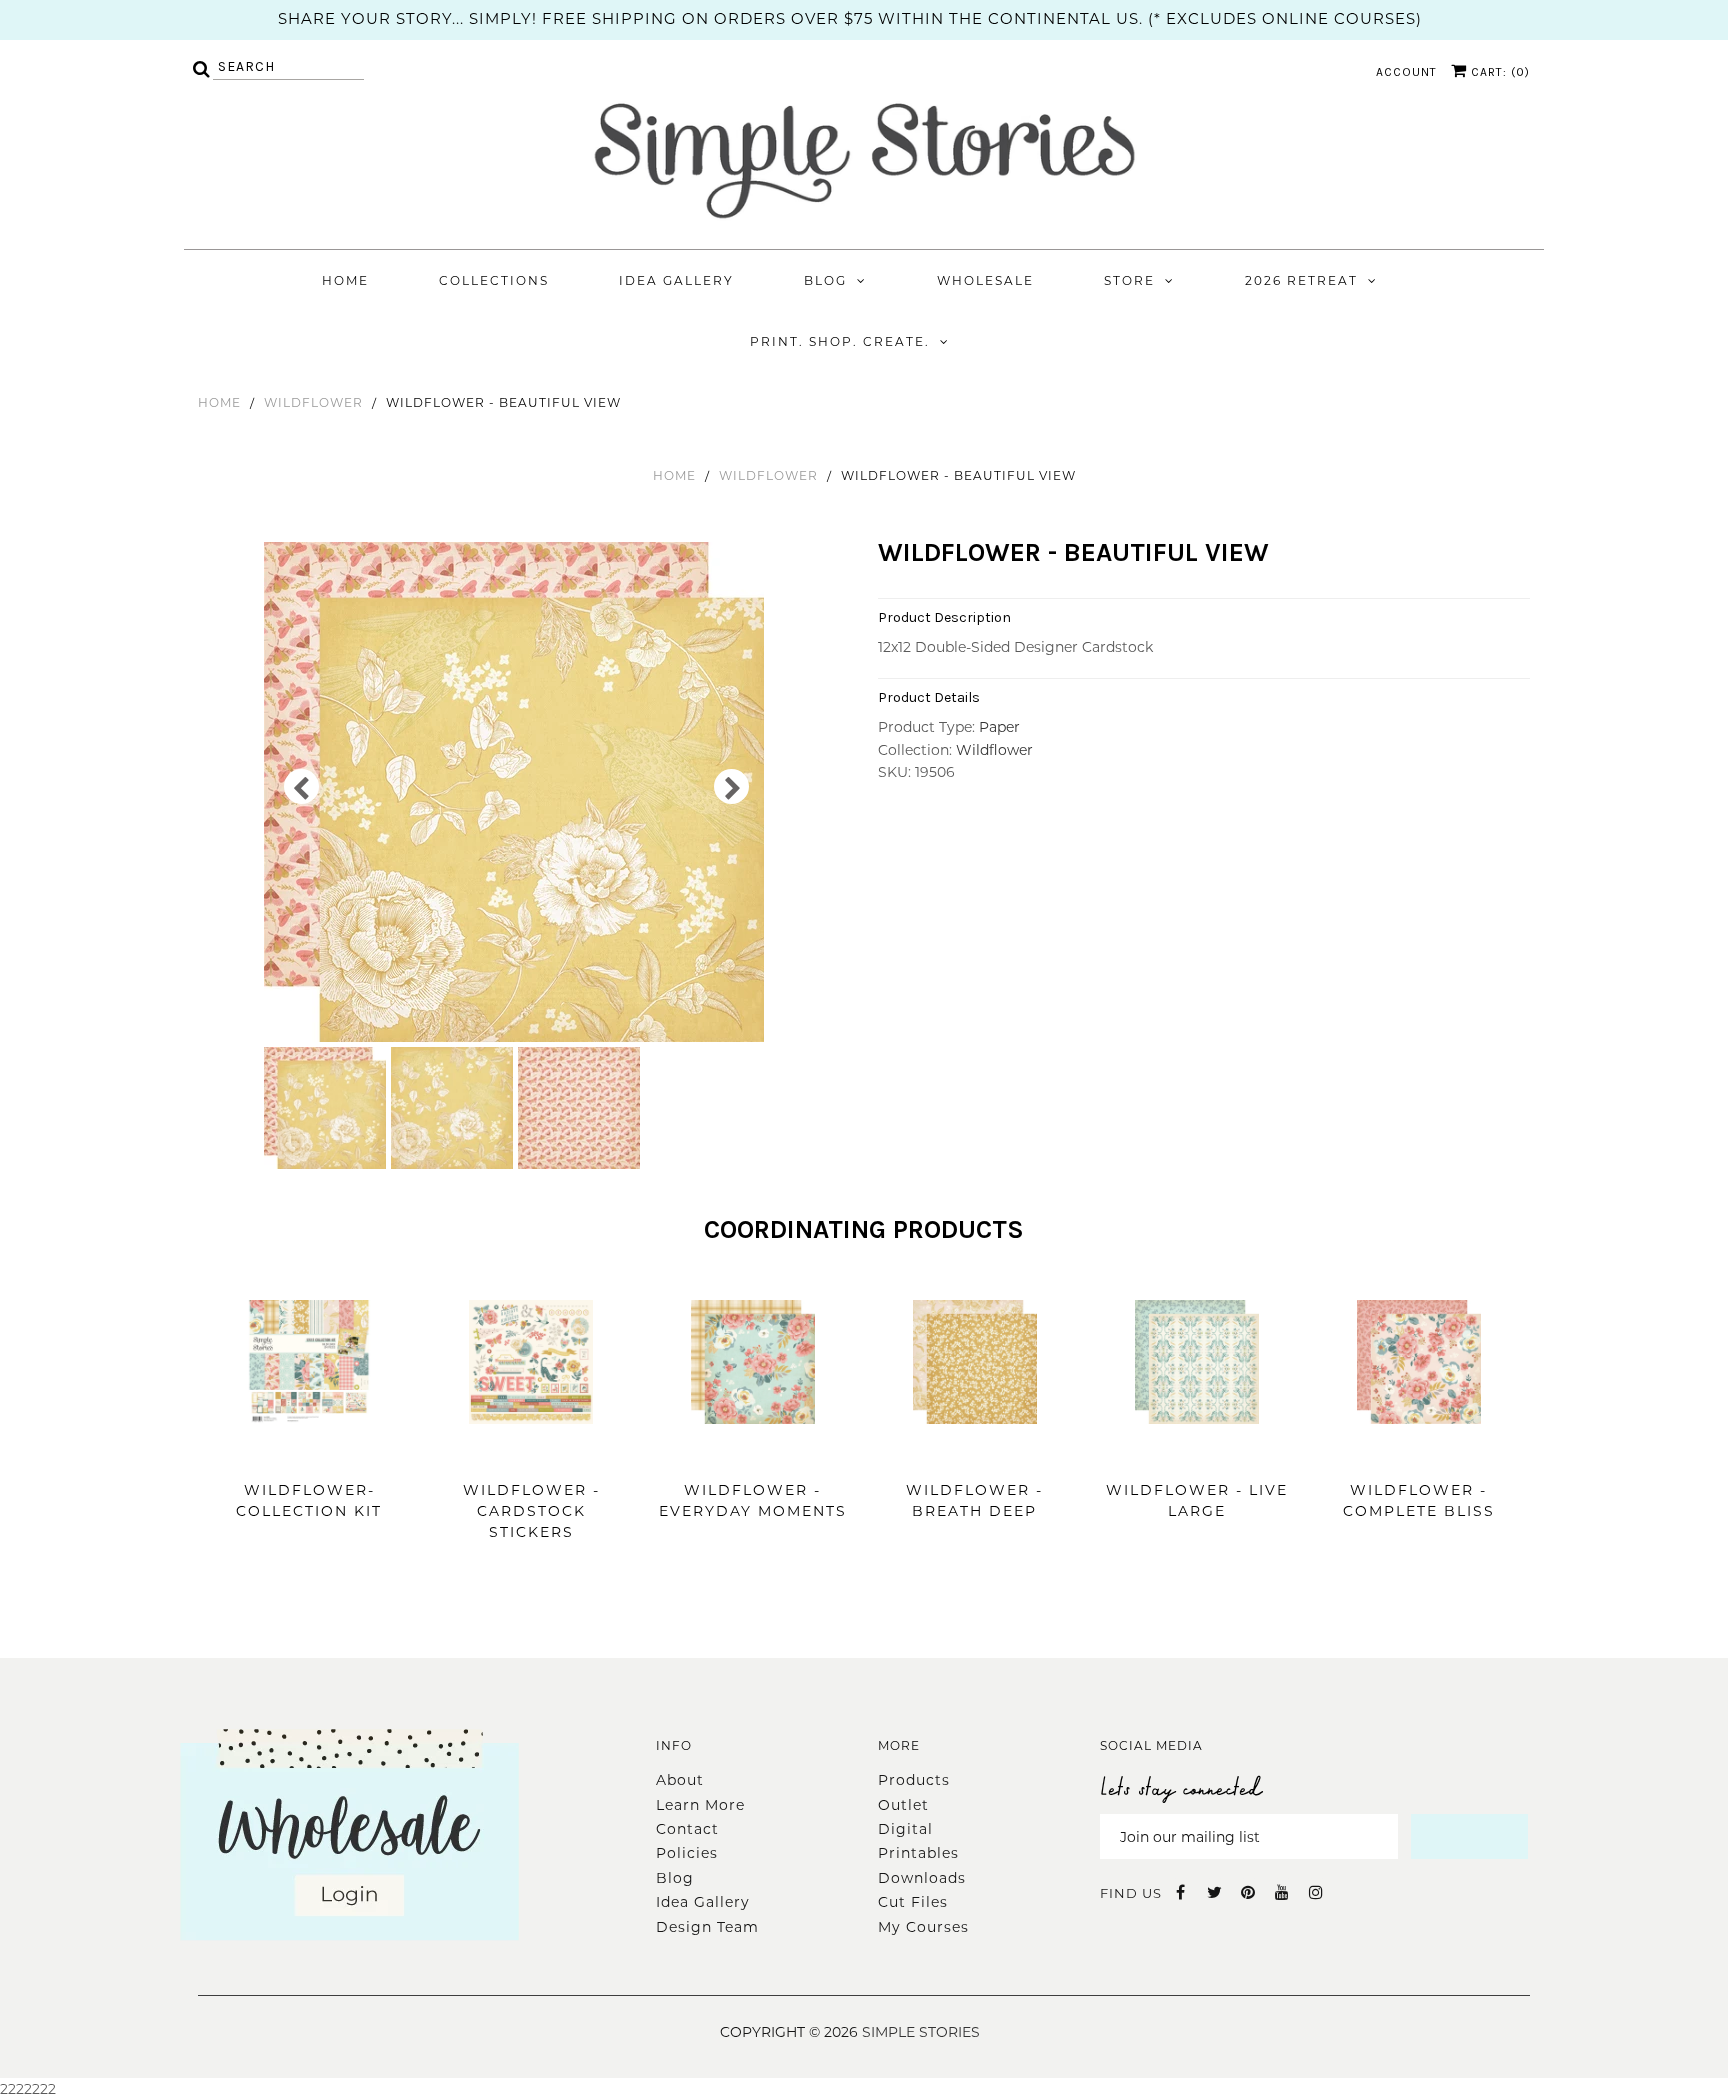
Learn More (700, 1805)
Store (1129, 280)
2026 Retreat (1301, 280)
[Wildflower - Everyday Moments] (753, 1454)
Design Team (707, 1927)
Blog (825, 280)
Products (914, 1780)
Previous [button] (301, 786)
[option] (516, 792)
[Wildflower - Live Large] (1197, 1454)
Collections (494, 280)
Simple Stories (921, 2032)
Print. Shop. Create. (840, 341)
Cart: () (1498, 72)
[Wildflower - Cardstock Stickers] (531, 1454)
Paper (999, 727)
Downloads (922, 1878)
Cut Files (913, 1902)
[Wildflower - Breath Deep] (975, 1454)
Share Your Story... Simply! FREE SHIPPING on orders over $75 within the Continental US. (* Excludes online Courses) (850, 18)
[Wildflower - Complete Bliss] (1419, 1454)
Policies (687, 1853)
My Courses (923, 1927)
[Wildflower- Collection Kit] (309, 1454)
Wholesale (985, 280)
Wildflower (313, 402)
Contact (687, 1829)
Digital (905, 1829)
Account (1406, 72)
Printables (918, 1853)
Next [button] (731, 786)
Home (345, 280)
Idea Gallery (676, 280)
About (680, 1780)
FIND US (1131, 1893)
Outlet (903, 1805)
